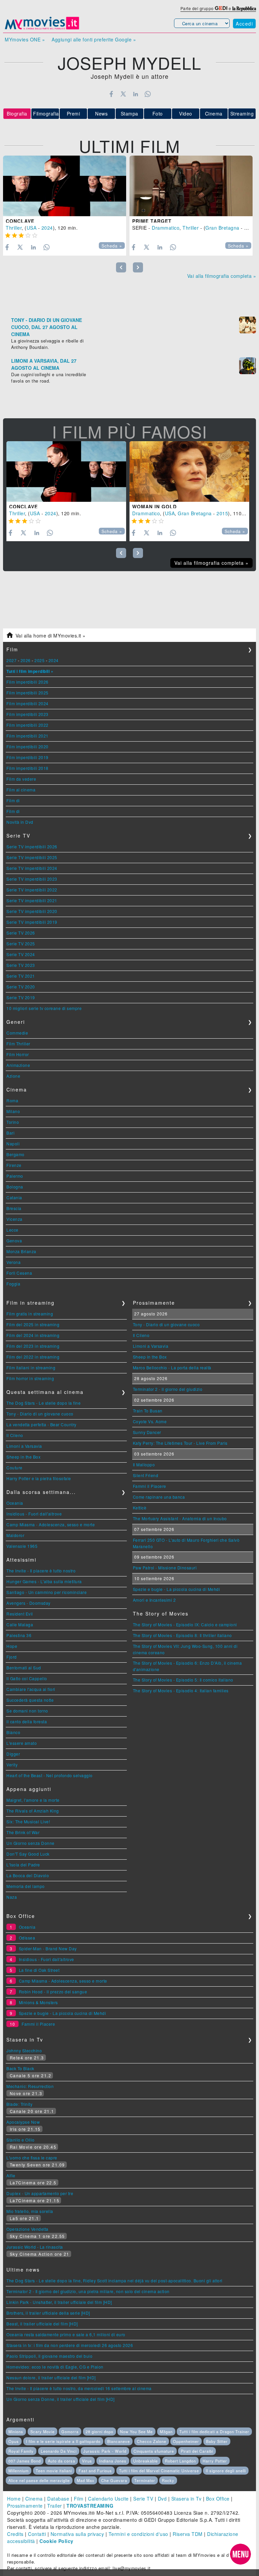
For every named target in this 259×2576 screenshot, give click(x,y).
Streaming (242, 113)
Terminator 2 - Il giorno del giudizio (168, 1389)
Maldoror (15, 1535)
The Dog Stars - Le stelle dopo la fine (44, 1403)
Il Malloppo (144, 1464)
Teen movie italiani (54, 2471)
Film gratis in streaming (30, 1314)
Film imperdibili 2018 (27, 768)
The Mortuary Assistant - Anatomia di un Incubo (180, 1518)
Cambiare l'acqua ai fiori (31, 1689)
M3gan (166, 2432)
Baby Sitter (217, 2441)
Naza (12, 1897)
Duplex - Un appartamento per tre (40, 2193)
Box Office (218, 2499)
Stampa (129, 113)
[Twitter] (123, 94)
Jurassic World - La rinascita (35, 2247)
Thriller (14, 228)
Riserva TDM (188, 2534)
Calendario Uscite (108, 2499)
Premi (74, 113)
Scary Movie (42, 2432)
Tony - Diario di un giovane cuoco (40, 1414)
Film (79, 2499)
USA (32, 228)
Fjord (12, 1657)
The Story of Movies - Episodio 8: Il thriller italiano (182, 1635)
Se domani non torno (27, 1711)
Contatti (37, 2534)
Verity (12, 1765)
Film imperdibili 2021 (27, 736)
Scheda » (112, 246)
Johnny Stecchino (24, 2050)
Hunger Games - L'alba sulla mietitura (44, 1581)
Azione (13, 1076)
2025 (39, 660)
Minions (16, 2432)
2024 (47, 228)
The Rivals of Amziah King (33, 1811)
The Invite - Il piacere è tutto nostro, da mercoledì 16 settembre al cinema (79, 2388)
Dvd (162, 2499)
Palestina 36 (19, 1635)
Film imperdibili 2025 (27, 693)
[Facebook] (111, 94)
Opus (14, 2441)
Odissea (27, 1938)
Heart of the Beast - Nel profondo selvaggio (50, 1775)
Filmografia (46, 113)
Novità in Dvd (20, 822)
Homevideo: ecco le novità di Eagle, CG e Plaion (55, 2367)
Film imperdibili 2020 (27, 746)
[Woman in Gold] (189, 471)
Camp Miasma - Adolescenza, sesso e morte (51, 1524)
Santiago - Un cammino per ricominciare (47, 1592)
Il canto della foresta (27, 1721)
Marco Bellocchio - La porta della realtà (172, 1367)
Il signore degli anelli (226, 2471)
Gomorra (70, 2432)
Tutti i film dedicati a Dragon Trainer (214, 2432)
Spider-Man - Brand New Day (48, 1948)
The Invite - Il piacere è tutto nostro (41, 1571)
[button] (240, 2554)
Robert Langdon (180, 2461)
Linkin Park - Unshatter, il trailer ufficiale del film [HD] (59, 2302)
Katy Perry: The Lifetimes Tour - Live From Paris (180, 1443)
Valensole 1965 (22, 1546)
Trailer (55, 2506)
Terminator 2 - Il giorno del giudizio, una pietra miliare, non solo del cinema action (88, 2291)
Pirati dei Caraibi (197, 2451)
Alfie (11, 2175)
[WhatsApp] (148, 94)
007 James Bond (25, 2461)
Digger (13, 1754)
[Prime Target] (191, 186)
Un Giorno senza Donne (31, 1843)
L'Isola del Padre (23, 1865)
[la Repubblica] (244, 8)
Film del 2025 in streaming (33, 1324)
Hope (12, 1646)
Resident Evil (20, 1614)
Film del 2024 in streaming (33, 1335)
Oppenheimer (186, 2441)
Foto (158, 113)
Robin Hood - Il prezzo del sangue (53, 1992)
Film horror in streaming (30, 1378)
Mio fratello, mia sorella (30, 2211)
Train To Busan (148, 1411)
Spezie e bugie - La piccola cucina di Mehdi (177, 1589)
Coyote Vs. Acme (150, 1421)
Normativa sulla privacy (77, 2534)
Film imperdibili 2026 (27, 682)
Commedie (17, 1033)
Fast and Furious (95, 2471)
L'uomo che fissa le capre (32, 2158)
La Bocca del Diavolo (28, 1875)
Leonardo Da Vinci (59, 2451)
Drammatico (166, 228)
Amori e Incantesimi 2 (154, 1600)
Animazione (18, 1065)
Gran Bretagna (222, 228)
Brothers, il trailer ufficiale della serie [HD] (48, 2313)
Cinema (214, 113)
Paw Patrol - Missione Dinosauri (165, 1568)
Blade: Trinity (19, 2104)
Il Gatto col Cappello (27, 1678)
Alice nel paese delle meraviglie (39, 2480)
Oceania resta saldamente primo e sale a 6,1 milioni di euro (66, 2334)
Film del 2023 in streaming (33, 1346)
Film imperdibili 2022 (27, 725)
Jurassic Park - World (105, 2451)
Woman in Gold (154, 507)
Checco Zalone (152, 2441)
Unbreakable (146, 2461)
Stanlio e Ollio (21, 2140)
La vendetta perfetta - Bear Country (41, 1424)
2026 (26, 660)
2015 (222, 513)
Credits (15, 2534)
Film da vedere (21, 779)
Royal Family (21, 2451)
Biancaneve (119, 2441)
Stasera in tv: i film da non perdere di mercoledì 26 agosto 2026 (70, 2345)
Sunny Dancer (147, 1432)
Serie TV (143, 2499)
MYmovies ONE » (25, 39)
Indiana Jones (113, 2461)
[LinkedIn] (135, 94)
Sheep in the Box (23, 1457)
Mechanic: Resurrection (30, 2086)
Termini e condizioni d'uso (138, 2534)
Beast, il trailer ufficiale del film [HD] (42, 2324)
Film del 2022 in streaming (33, 1357)
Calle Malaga (20, 1624)
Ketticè (140, 1508)
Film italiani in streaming (31, 1367)
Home (14, 2499)
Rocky (168, 2480)
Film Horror (18, 1054)
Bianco (13, 1732)
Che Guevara (114, 2480)
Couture (15, 1468)
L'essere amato (22, 1743)
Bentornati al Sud (24, 1668)
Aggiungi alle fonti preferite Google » (94, 39)
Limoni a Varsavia (24, 1446)
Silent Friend (146, 1475)
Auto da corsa (62, 2461)
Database (58, 2499)
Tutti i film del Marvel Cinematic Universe (159, 2471)
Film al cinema (21, 790)
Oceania (15, 1503)
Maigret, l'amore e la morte (33, 1800)
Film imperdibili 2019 (27, 757)
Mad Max (86, 2480)
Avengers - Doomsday (28, 1603)
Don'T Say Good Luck (28, 1854)
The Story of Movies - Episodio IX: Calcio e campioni (185, 1624)
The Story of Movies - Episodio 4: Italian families (181, 1690)
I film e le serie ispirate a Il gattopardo (63, 2441)
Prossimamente (25, 2506)
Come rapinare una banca (159, 1497)
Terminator (145, 2480)
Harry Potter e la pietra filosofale (39, 1478)
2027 (11, 660)
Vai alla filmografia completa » (222, 276)
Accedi (244, 24)
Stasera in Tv (186, 2499)
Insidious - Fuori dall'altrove (34, 1514)
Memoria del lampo (26, 1886)
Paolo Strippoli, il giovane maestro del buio (49, 2356)
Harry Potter (215, 2461)
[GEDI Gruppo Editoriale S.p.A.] (221, 8)
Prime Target (152, 221)
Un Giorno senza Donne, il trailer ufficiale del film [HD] (61, 2399)
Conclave (20, 221)
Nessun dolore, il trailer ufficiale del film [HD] (51, 2377)
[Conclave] (65, 186)
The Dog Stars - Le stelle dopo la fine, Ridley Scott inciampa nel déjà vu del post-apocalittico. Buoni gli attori (114, 2280)
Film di (13, 800)
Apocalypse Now (23, 2122)
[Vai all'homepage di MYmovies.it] (42, 29)
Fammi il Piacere (150, 1486)
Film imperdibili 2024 (27, 703)
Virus (87, 2461)
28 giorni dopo (99, 2432)
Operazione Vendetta (27, 2229)
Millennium (19, 2471)
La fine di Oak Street (39, 1970)
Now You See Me (136, 2432)
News (101, 113)
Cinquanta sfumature (154, 2451)
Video (186, 113)
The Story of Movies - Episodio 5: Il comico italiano (183, 1680)
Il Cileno (15, 1435)
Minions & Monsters (38, 2002)
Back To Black (20, 2068)
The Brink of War (23, 1832)
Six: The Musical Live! (28, 1821)
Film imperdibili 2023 (27, 714)
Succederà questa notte (30, 1700)
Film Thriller (18, 1044)
